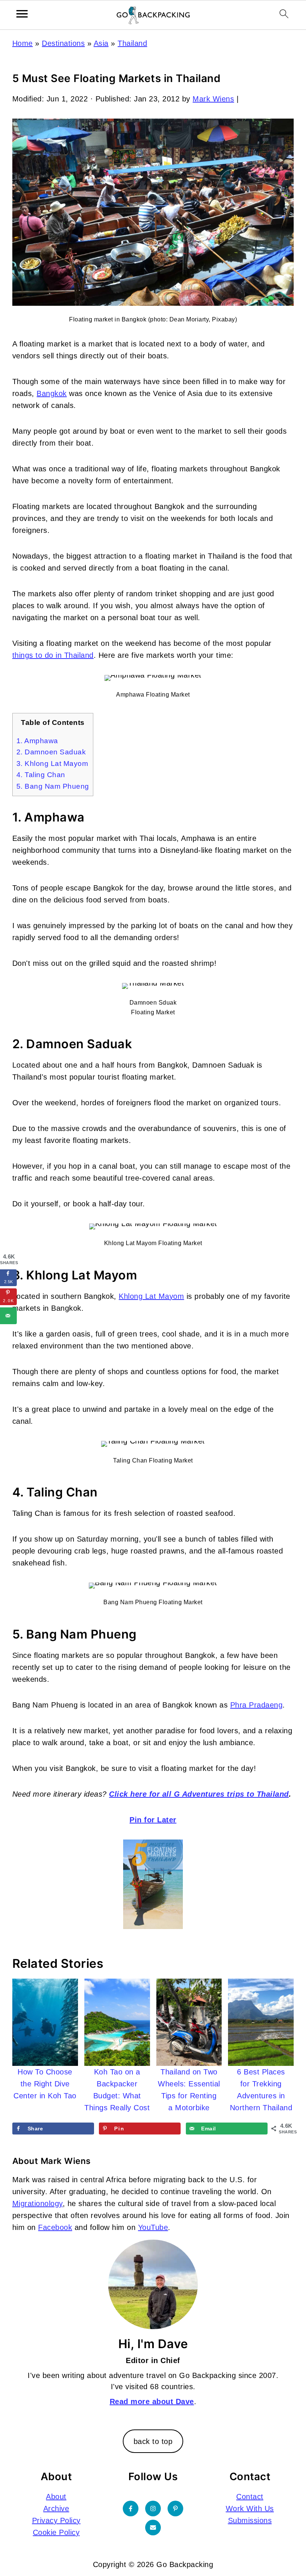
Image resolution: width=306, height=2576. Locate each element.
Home (23, 43)
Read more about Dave (152, 2401)
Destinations (63, 43)
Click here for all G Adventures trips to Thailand (199, 1794)
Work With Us (250, 2509)
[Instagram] (153, 2509)
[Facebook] (131, 2509)
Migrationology (38, 2203)
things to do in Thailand (53, 655)
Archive (56, 2509)
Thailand (132, 43)
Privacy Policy (56, 2520)
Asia (101, 43)
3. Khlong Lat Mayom (52, 764)
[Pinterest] (175, 2509)
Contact (250, 2497)
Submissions (250, 2520)
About (56, 2497)
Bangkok (52, 393)
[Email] (153, 2528)
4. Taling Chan (41, 775)
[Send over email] (8, 1316)
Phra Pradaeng (257, 1705)
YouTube (153, 2227)
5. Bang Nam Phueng (53, 786)
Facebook (55, 2227)
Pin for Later (153, 1820)
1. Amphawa (37, 741)
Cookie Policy (56, 2532)
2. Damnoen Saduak (51, 752)
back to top (153, 2441)
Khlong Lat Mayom (151, 1296)
